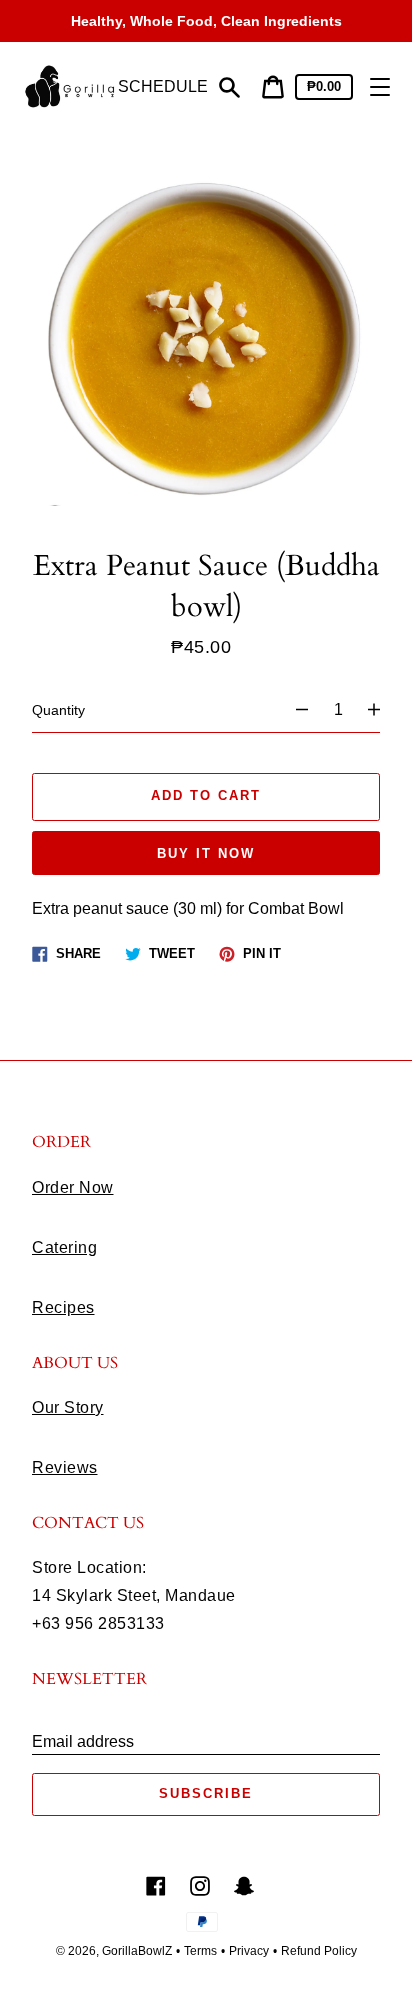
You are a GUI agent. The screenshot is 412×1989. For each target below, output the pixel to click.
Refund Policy (319, 1951)
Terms (200, 1951)
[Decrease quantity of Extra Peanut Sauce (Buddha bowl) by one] (293, 710)
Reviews (65, 1467)
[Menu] (380, 87)
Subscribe (206, 1793)
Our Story (68, 1407)
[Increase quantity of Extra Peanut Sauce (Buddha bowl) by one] (383, 710)
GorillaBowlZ (137, 1951)
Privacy (249, 1951)
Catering (64, 1247)
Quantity (58, 710)
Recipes (63, 1307)
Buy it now (206, 853)
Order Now (73, 1187)
